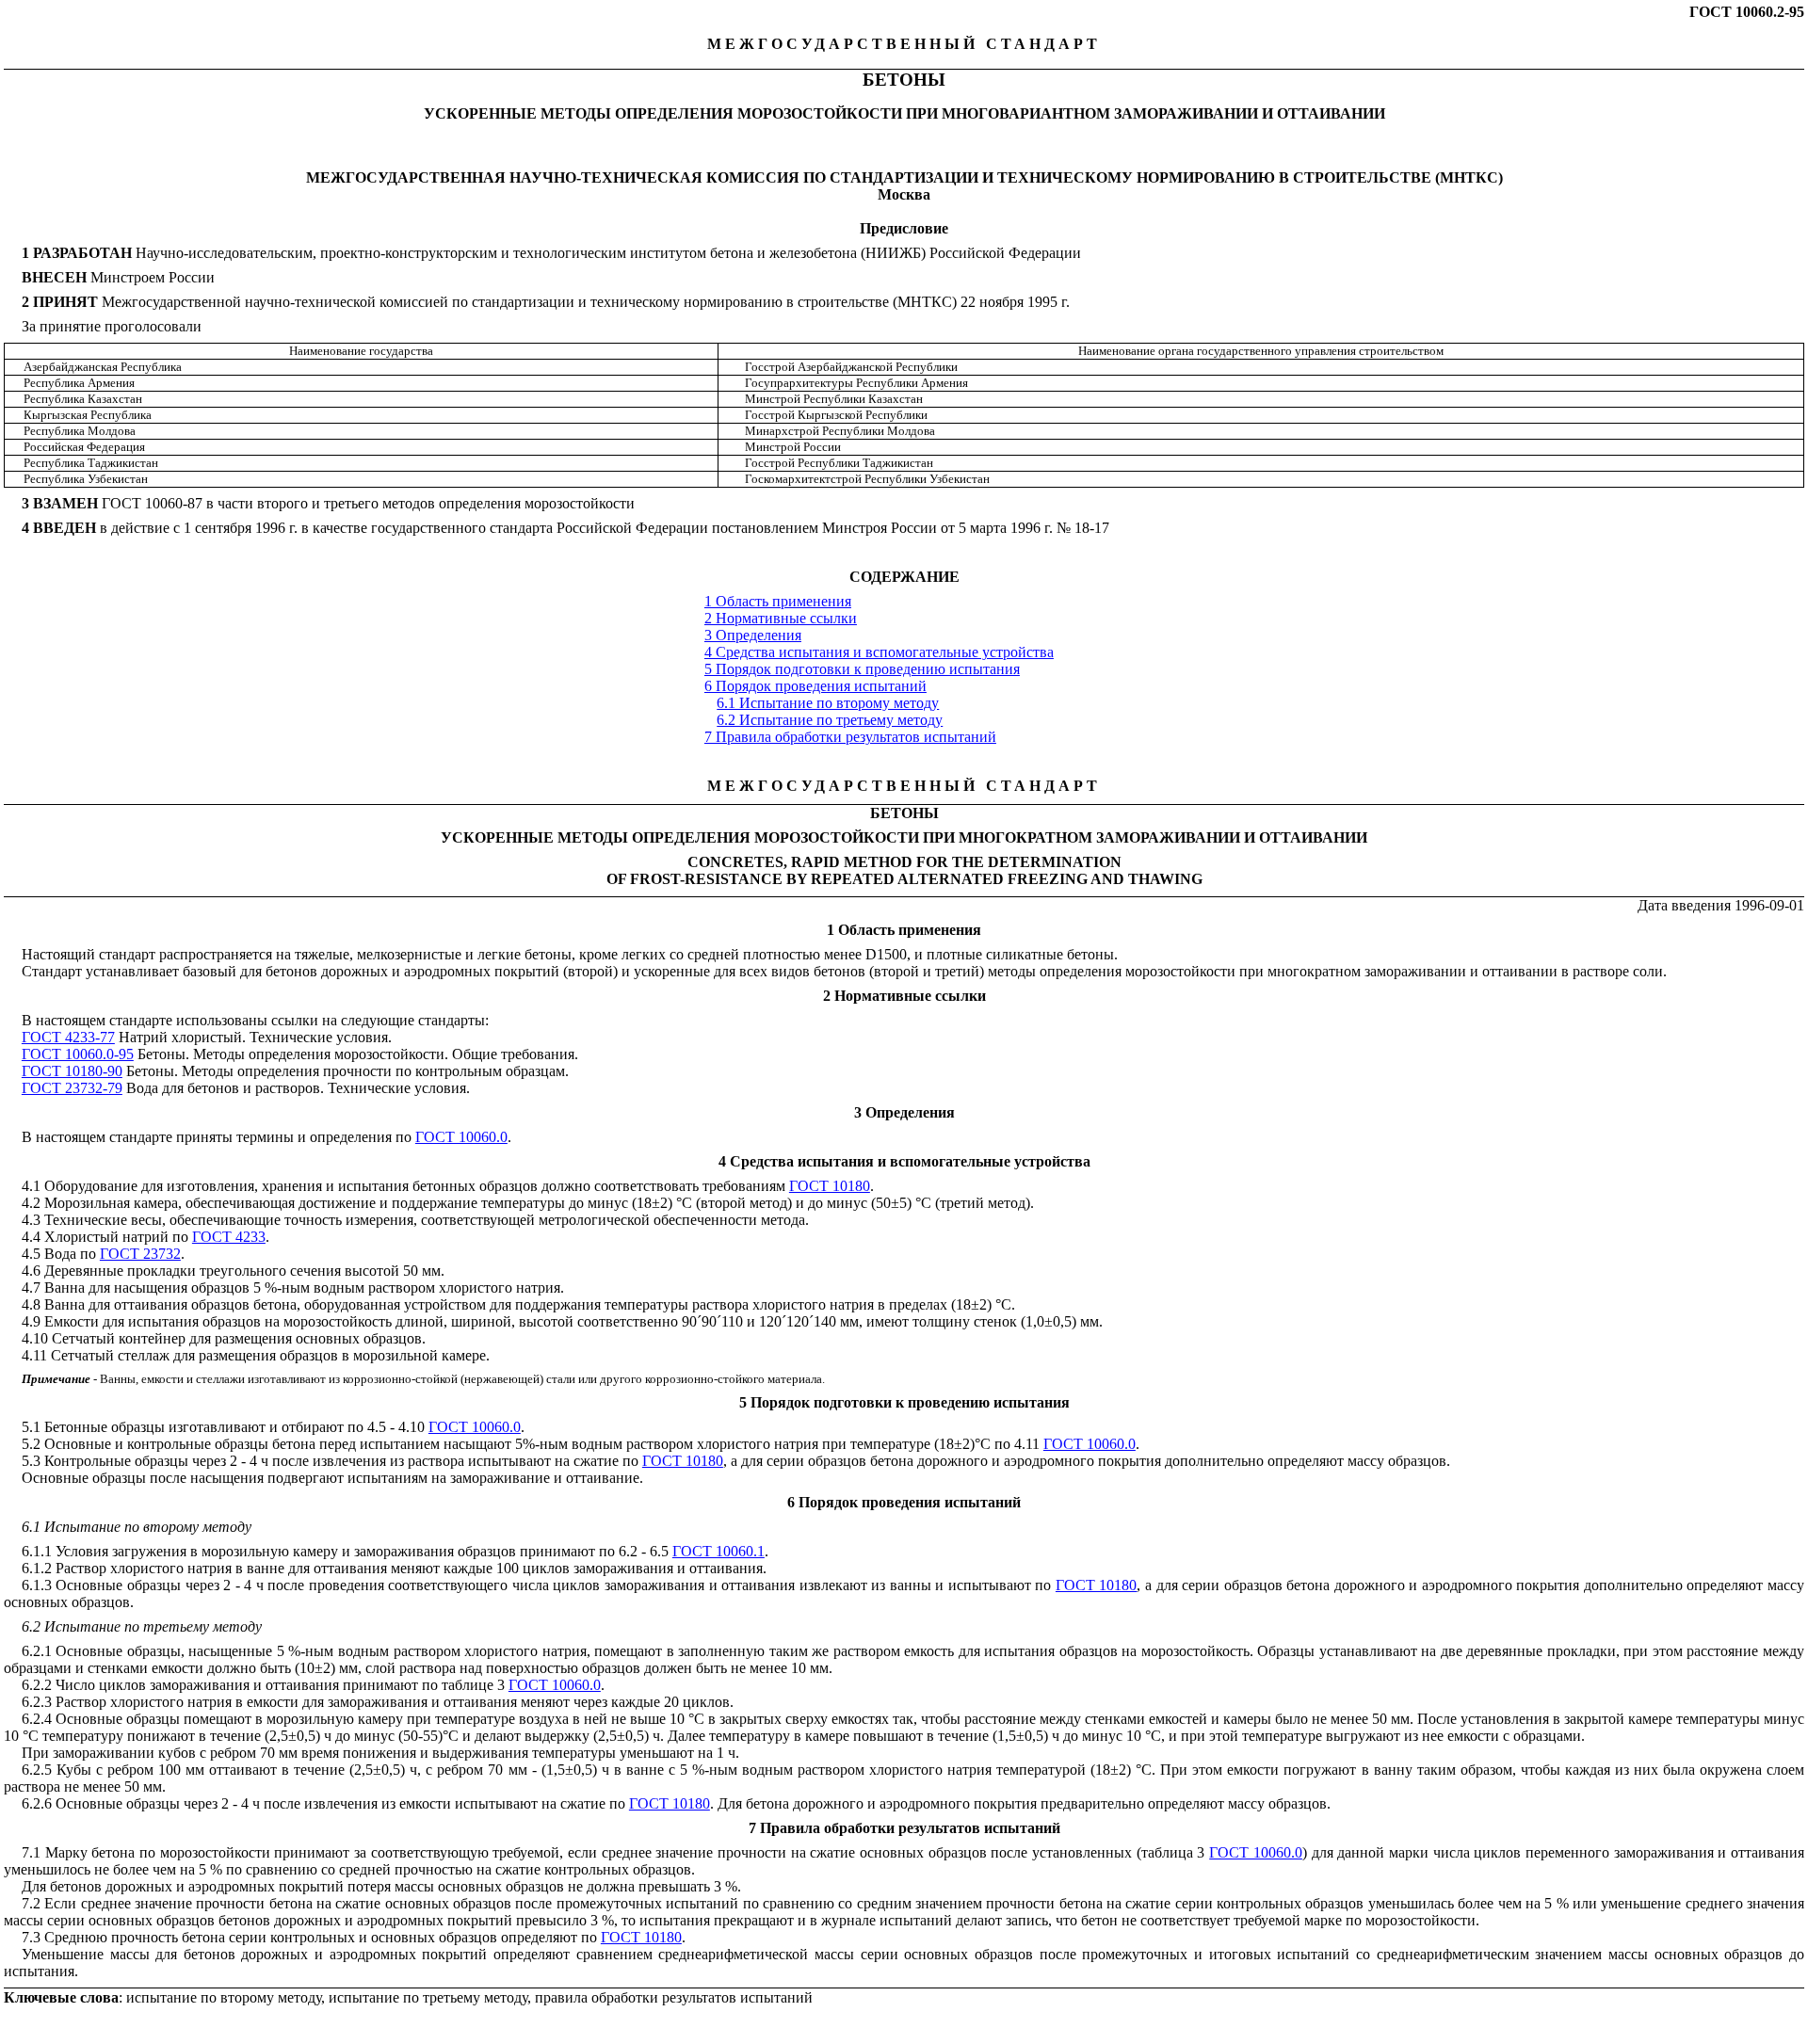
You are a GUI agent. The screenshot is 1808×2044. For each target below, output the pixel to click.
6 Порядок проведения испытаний (815, 686)
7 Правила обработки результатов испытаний (850, 737)
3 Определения (753, 635)
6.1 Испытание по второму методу (828, 703)
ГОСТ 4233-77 (68, 1037)
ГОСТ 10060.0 (461, 1137)
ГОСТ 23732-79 (72, 1088)
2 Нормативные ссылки (781, 618)
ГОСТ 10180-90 (72, 1071)
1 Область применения (778, 601)
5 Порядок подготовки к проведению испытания (862, 669)
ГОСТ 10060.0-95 (78, 1054)
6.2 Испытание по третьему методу (830, 720)
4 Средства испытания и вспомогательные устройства (879, 652)
